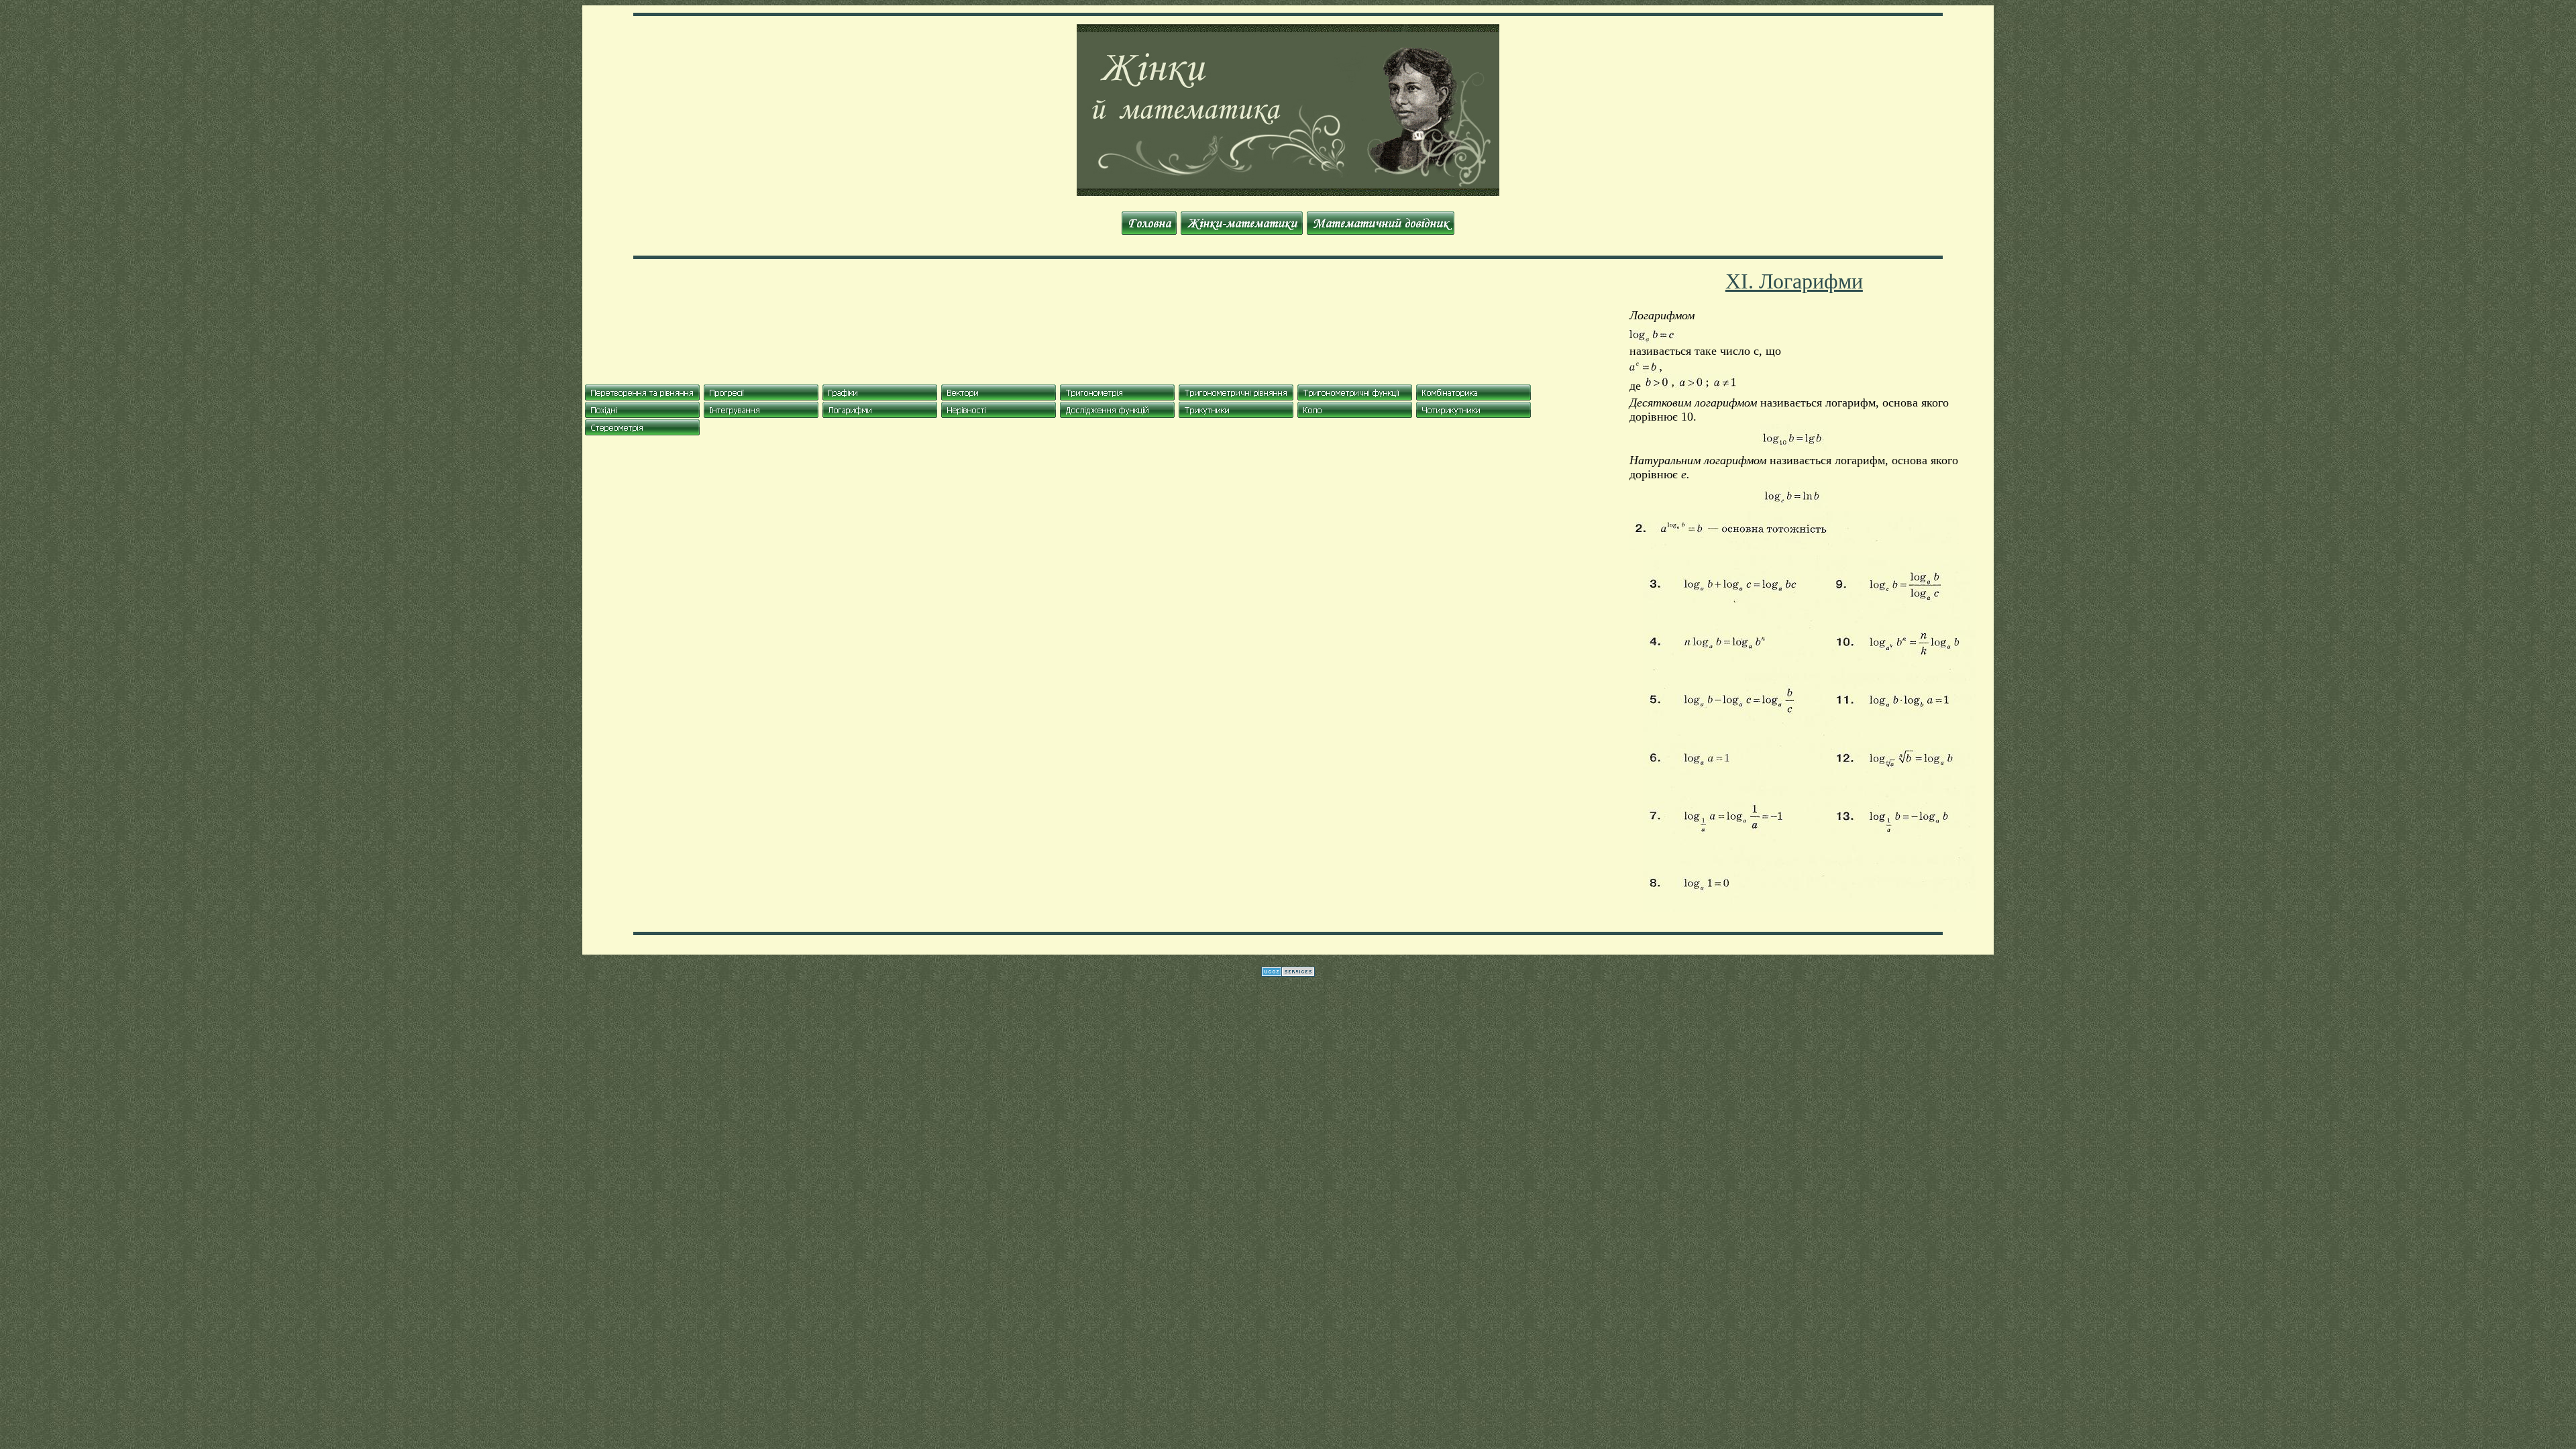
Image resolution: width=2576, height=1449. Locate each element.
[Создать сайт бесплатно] (1288, 973)
